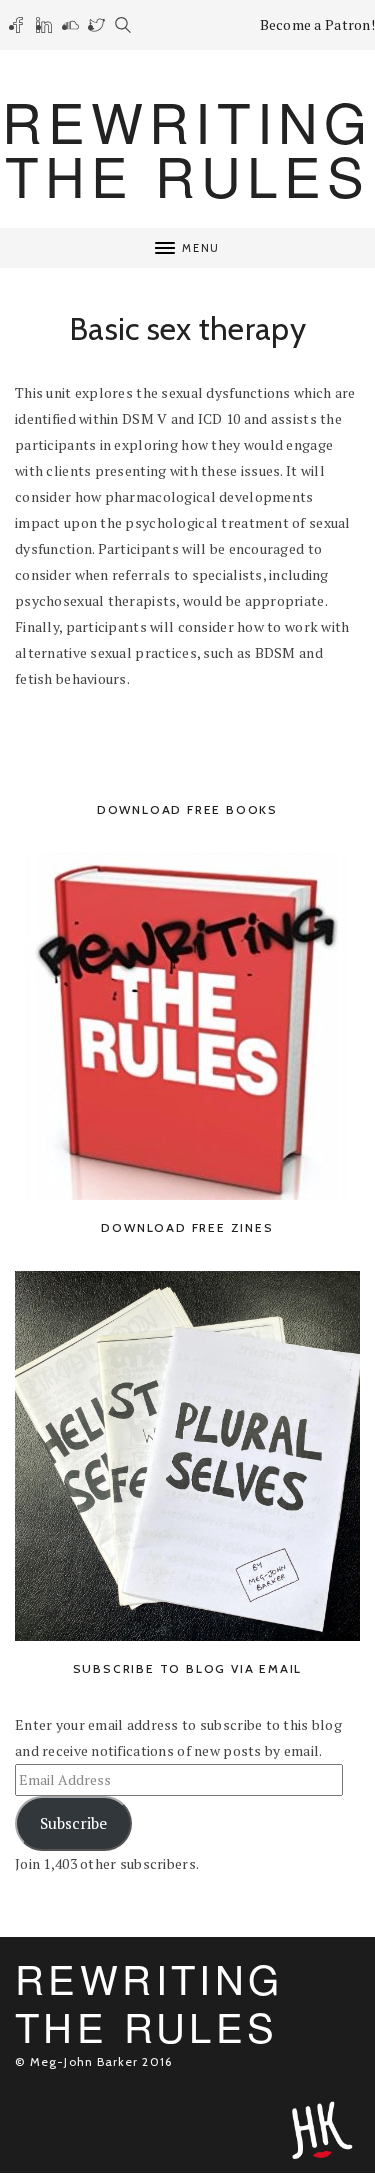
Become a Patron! (317, 24)
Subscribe (73, 1823)
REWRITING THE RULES (187, 147)
